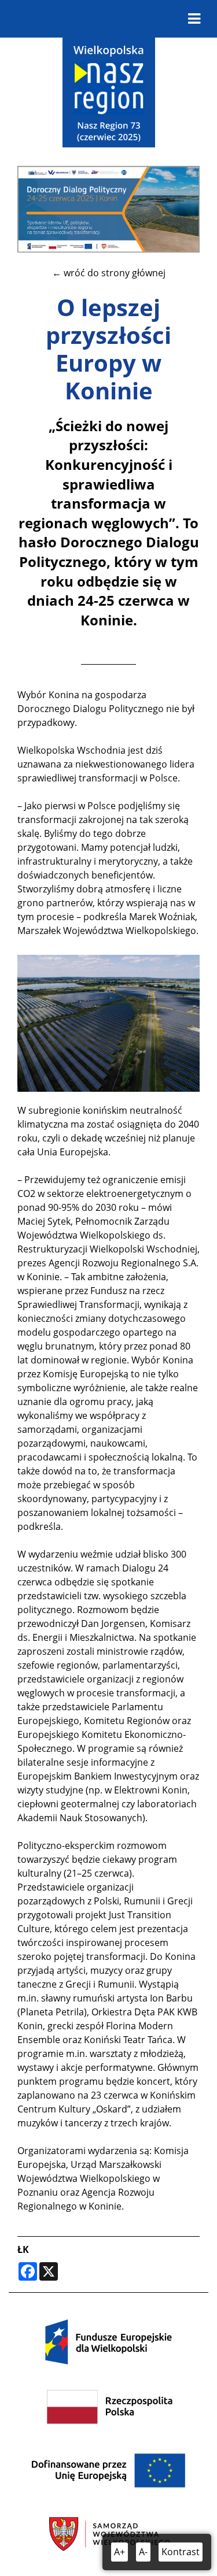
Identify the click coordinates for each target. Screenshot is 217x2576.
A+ (119, 2552)
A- (143, 2552)
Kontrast (181, 2552)
